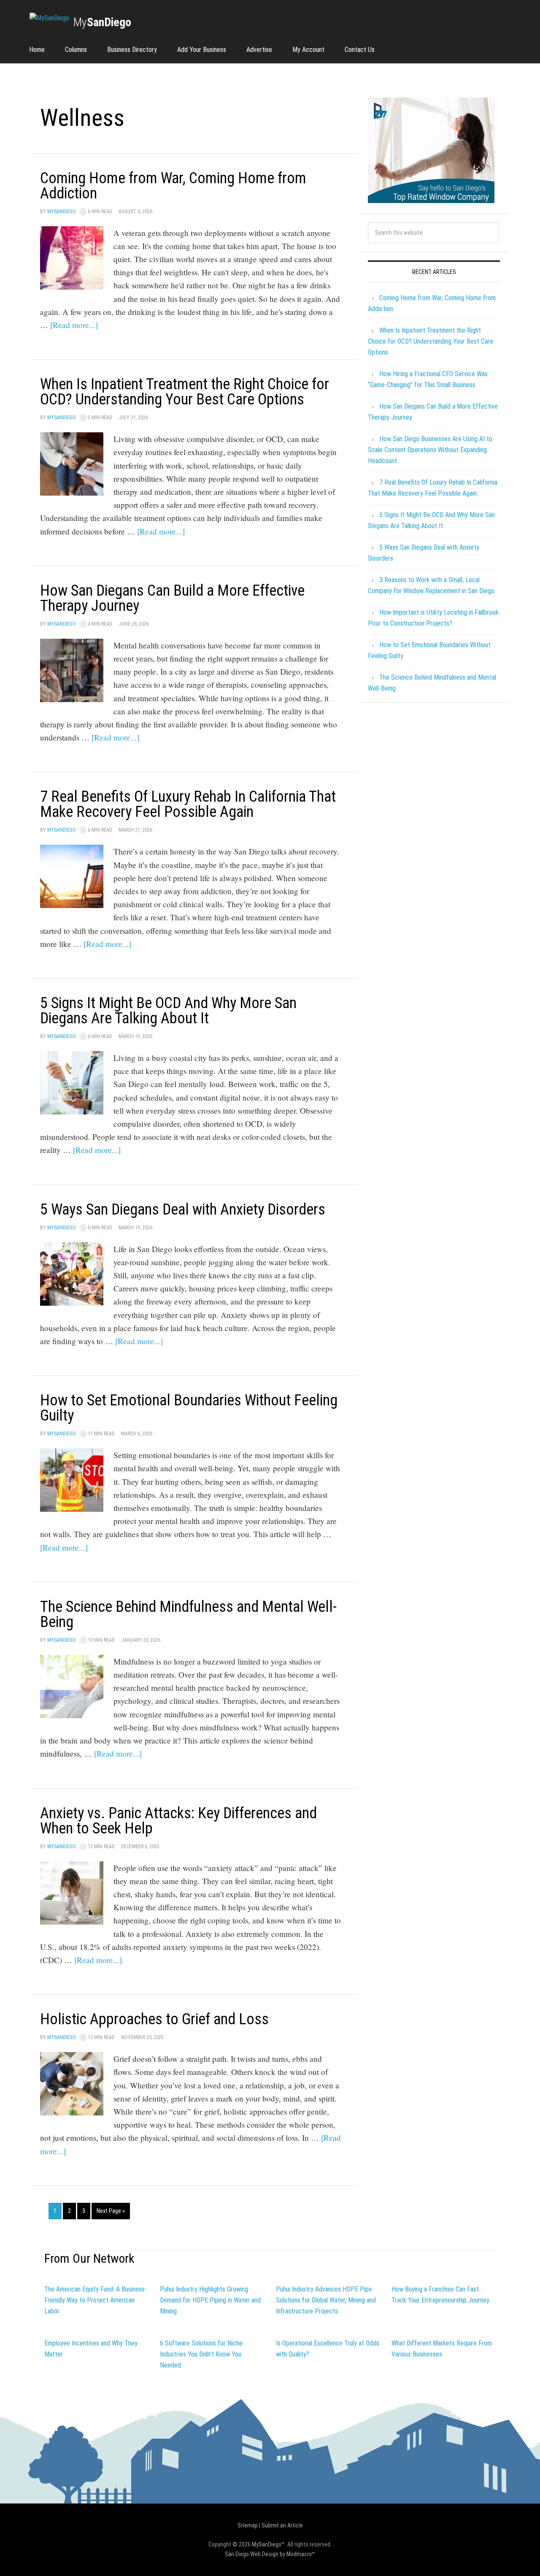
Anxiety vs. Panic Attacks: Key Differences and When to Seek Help (178, 1821)
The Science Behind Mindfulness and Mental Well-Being (188, 1614)
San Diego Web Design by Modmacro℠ (270, 2554)
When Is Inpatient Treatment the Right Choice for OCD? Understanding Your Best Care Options (185, 392)
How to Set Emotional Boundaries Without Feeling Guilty (189, 1408)
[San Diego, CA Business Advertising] (49, 18)
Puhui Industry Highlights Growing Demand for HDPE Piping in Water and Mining (210, 2300)
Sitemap (248, 2525)
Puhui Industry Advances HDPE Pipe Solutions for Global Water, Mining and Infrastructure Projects (326, 2300)
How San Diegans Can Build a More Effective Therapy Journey (172, 598)
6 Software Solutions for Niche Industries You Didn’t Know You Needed (201, 2354)
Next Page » (111, 2211)
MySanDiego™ (268, 2544)
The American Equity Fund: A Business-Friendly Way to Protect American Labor (96, 2300)
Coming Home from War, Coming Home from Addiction (173, 186)
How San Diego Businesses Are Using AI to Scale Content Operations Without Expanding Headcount (430, 450)
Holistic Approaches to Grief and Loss (154, 2019)
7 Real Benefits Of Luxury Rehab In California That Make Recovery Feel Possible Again (188, 804)
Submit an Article (282, 2525)
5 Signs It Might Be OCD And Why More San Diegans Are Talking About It (168, 1011)
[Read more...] (74, 325)
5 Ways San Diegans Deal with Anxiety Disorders (183, 1209)
